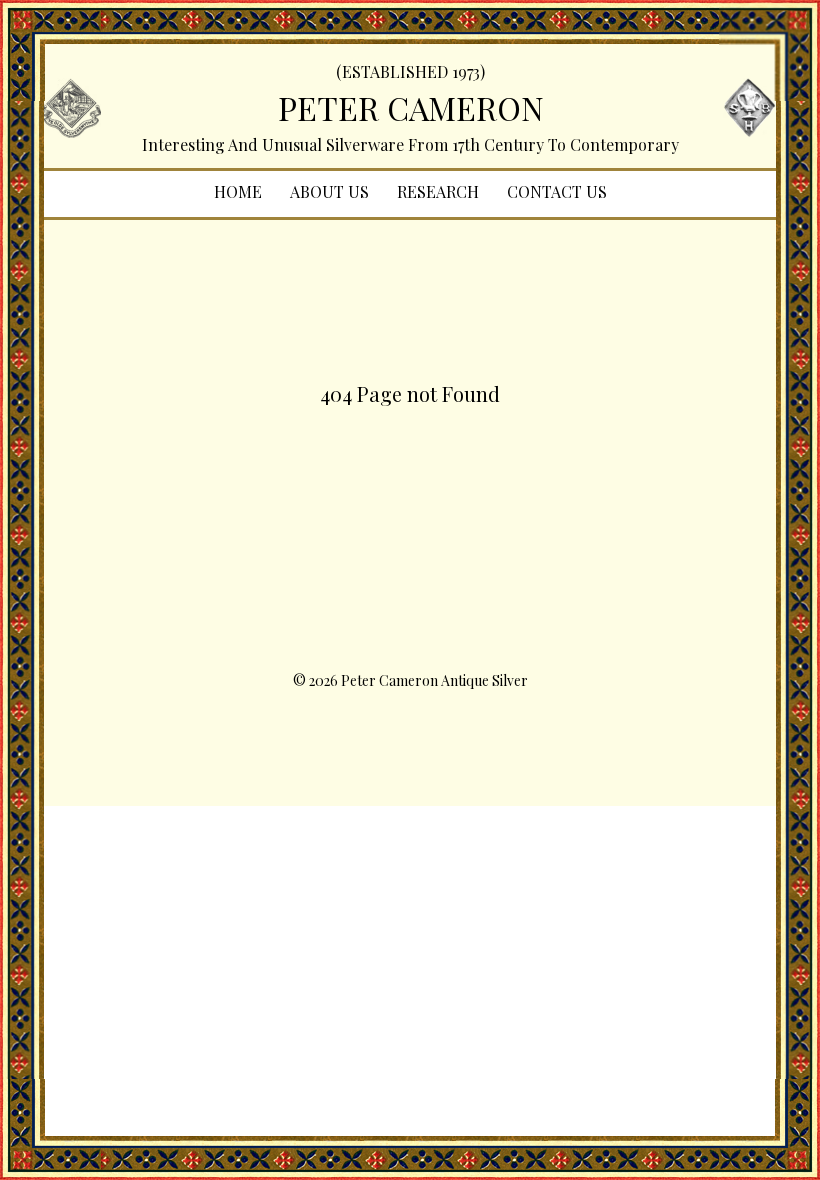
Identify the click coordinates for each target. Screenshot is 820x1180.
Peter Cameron (411, 107)
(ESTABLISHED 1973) (410, 71)
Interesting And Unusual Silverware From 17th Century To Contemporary (410, 144)
